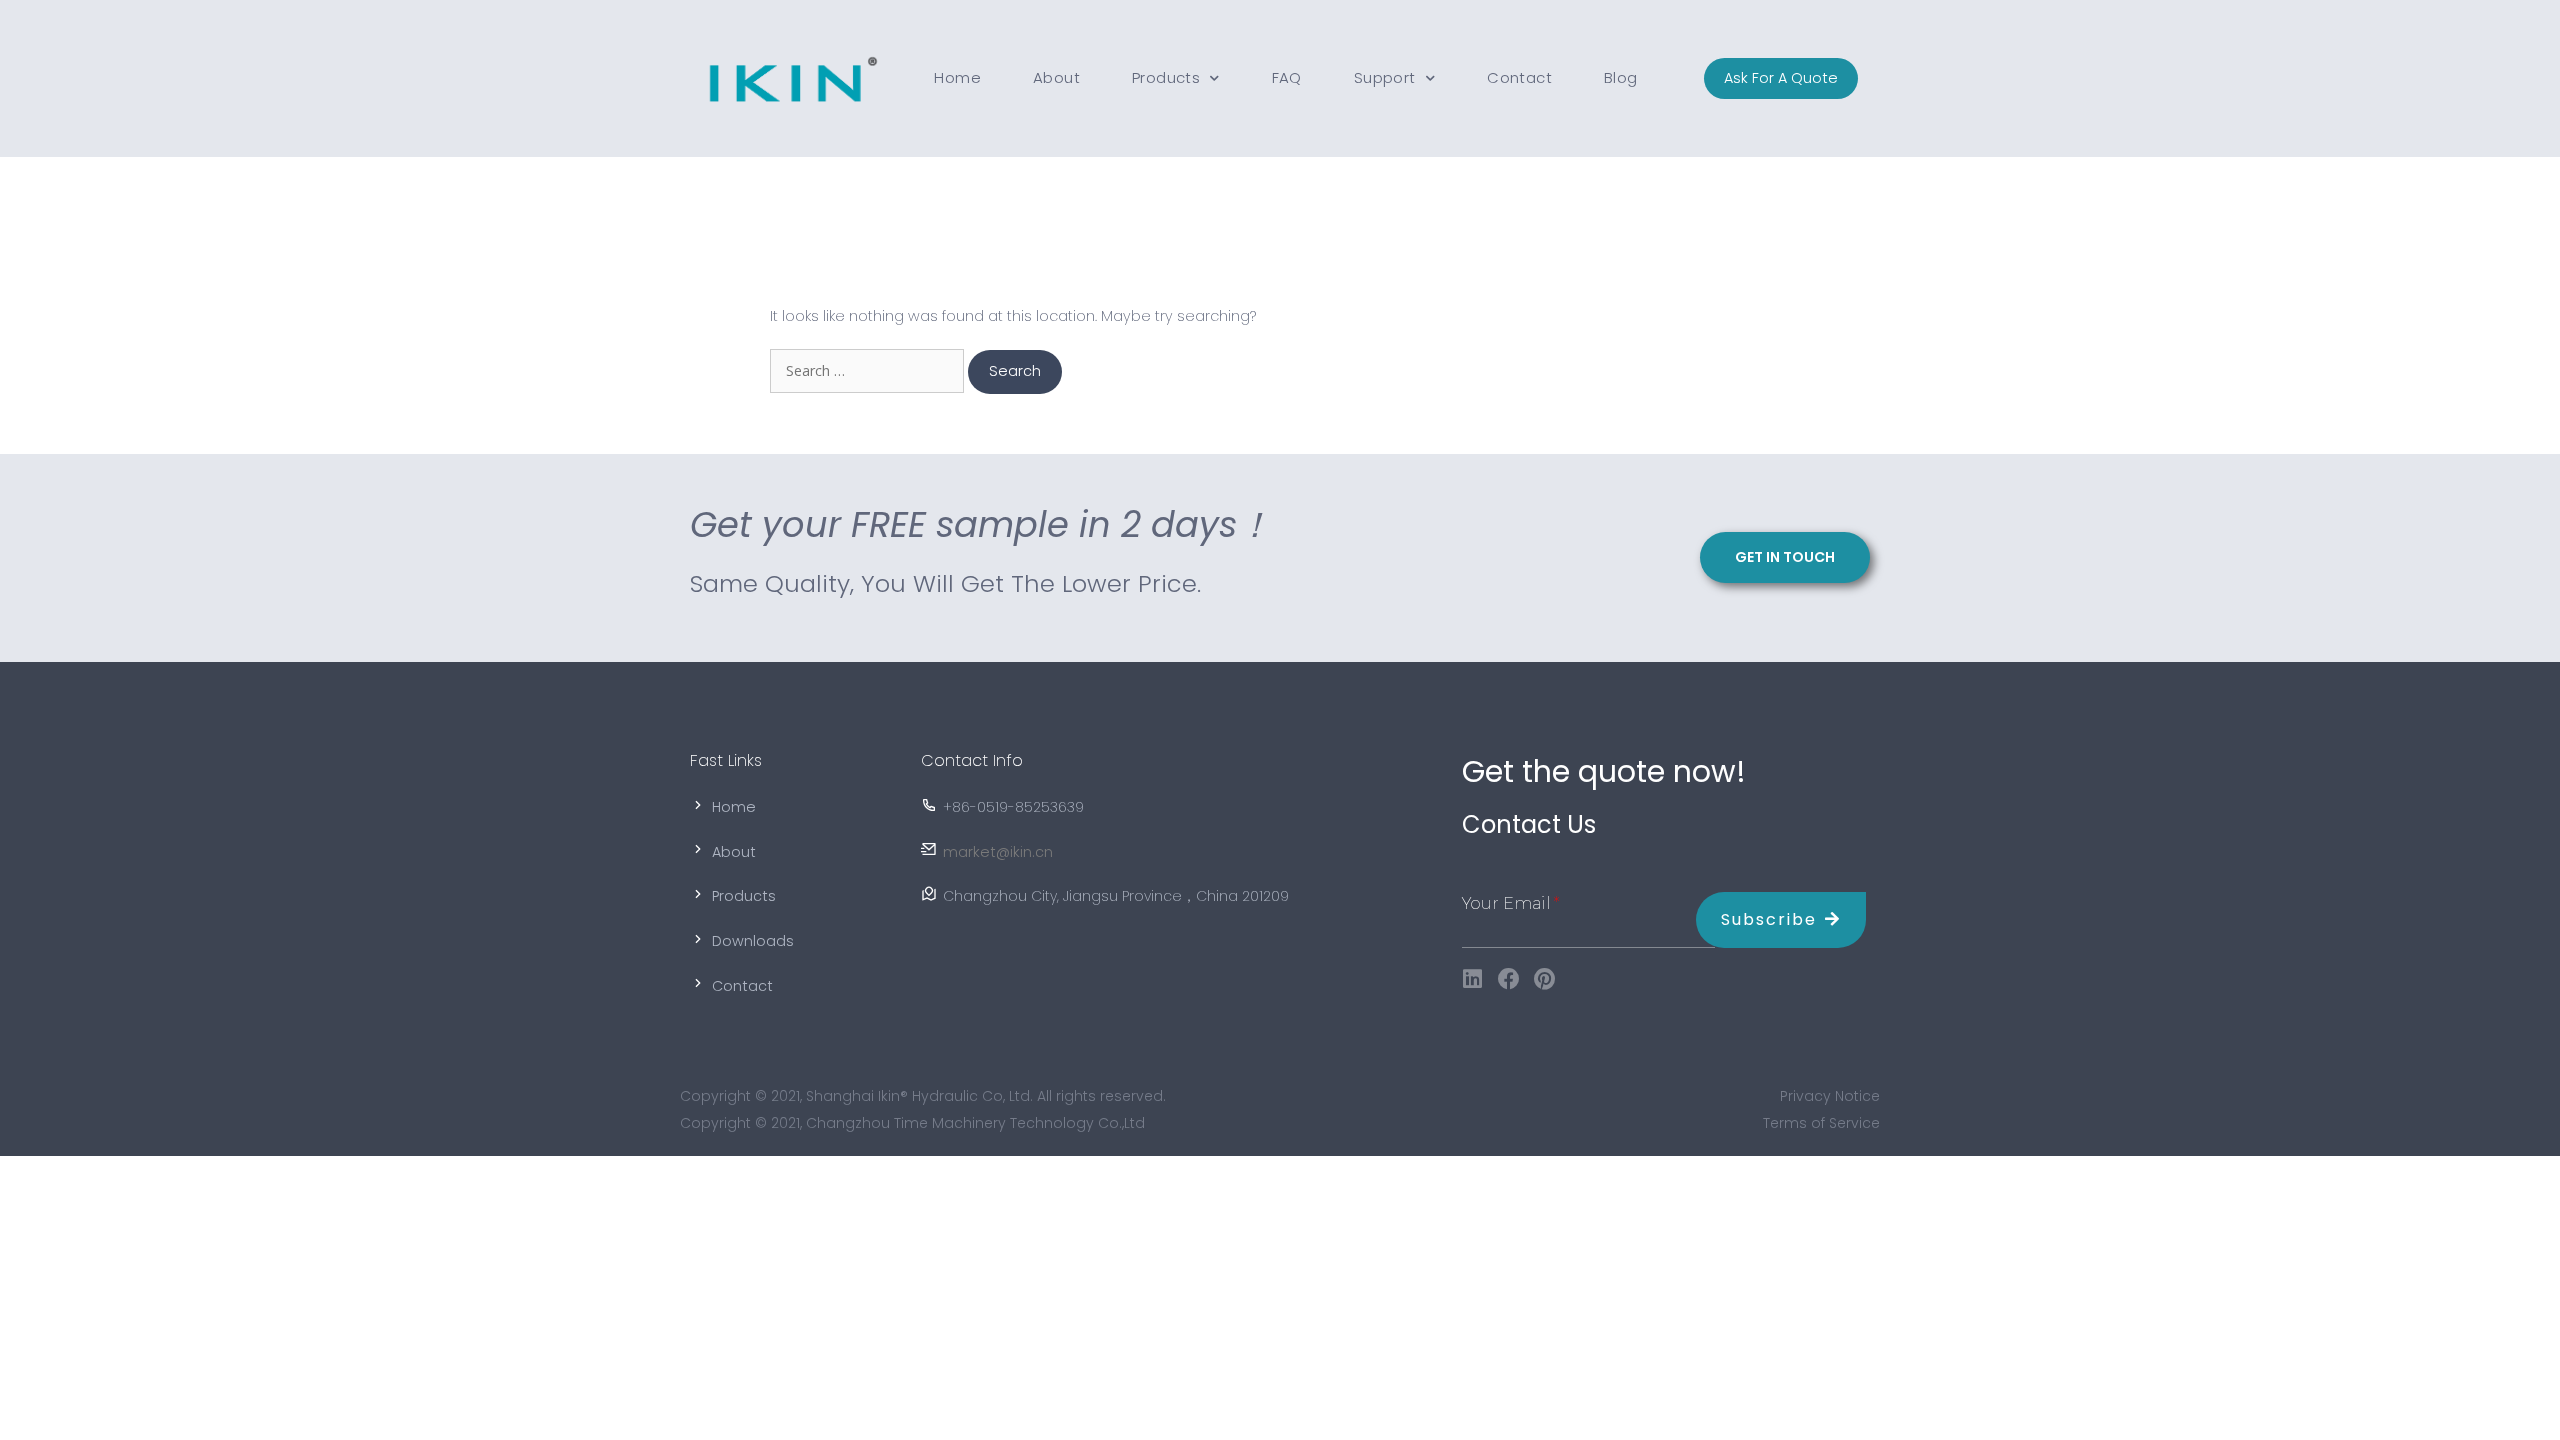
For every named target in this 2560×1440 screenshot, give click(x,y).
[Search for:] (869, 371)
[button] (1781, 79)
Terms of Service (1821, 1123)
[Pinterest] (1545, 979)
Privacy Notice (1830, 1096)
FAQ (1287, 77)
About (1056, 77)
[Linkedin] (1473, 979)
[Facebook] (1509, 979)
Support (1385, 77)
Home (957, 77)
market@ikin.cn (998, 852)
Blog (1621, 77)
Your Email (1506, 903)
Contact (1519, 77)
